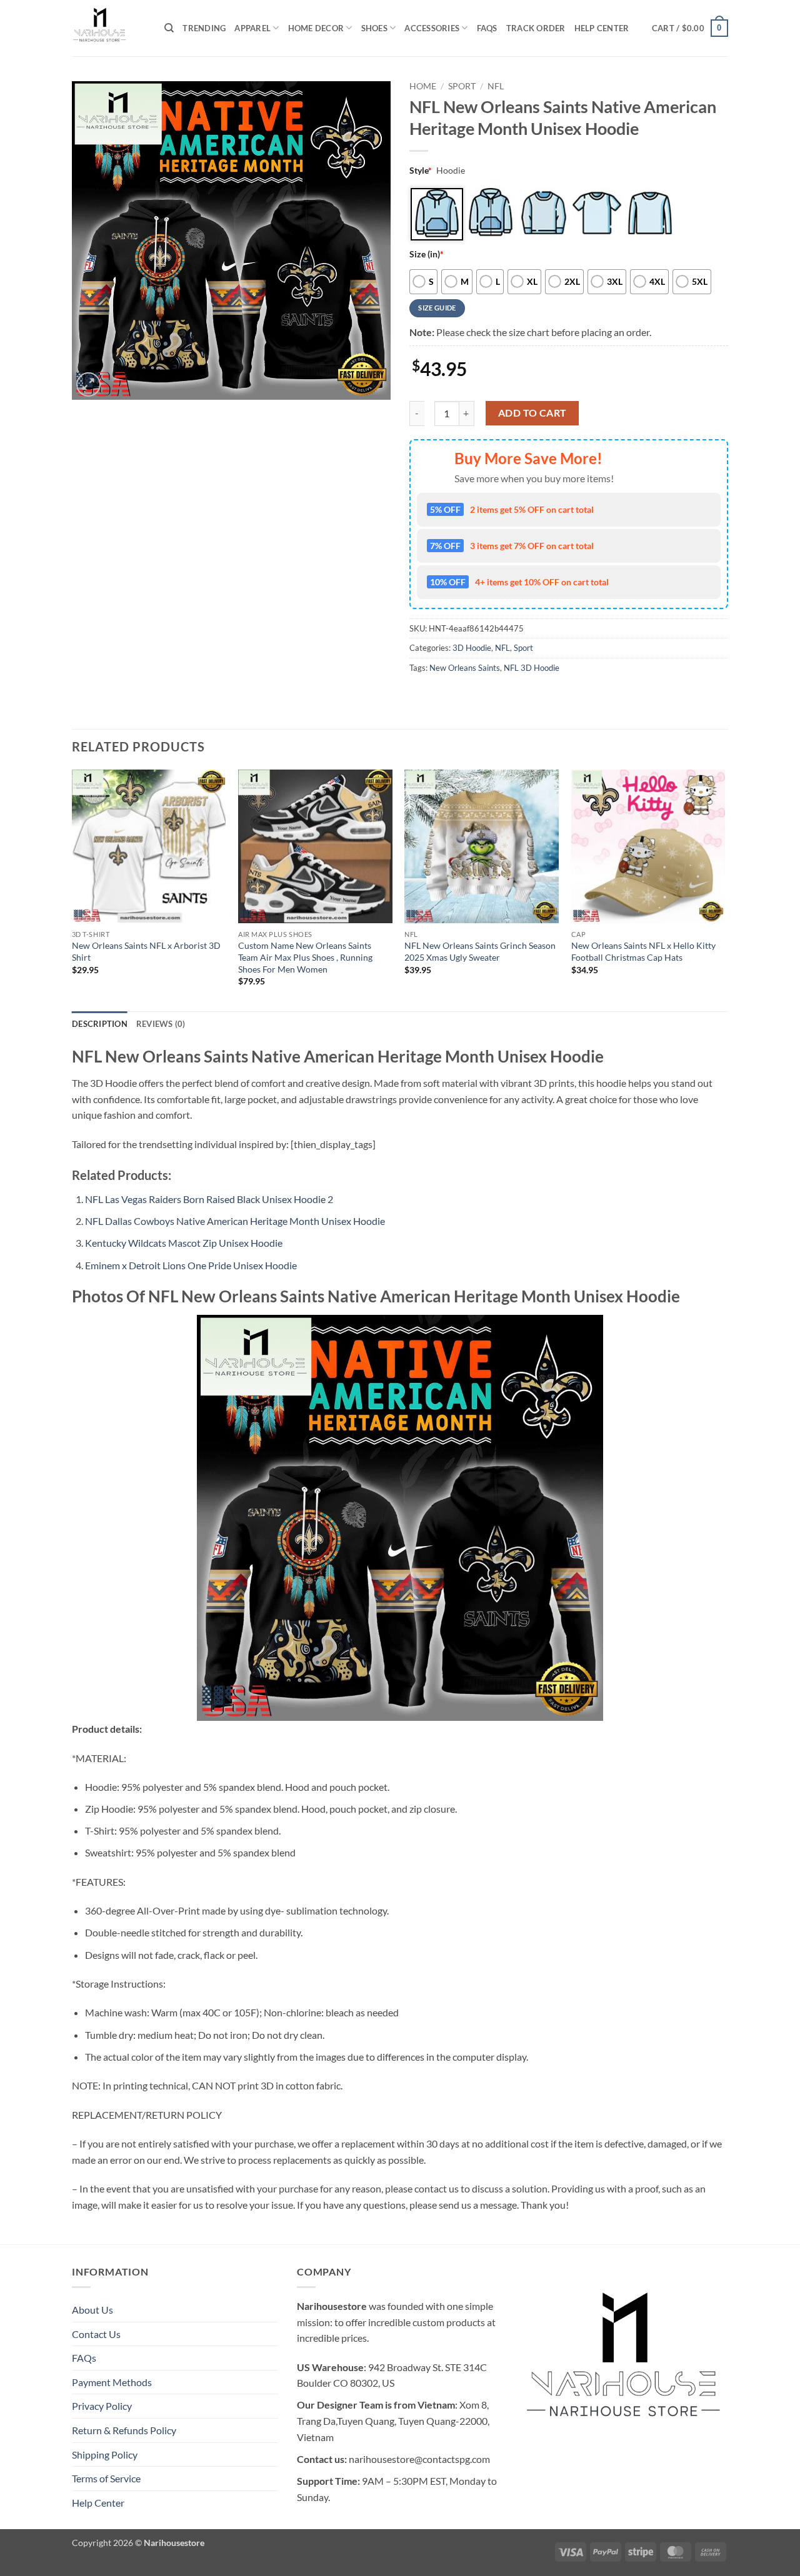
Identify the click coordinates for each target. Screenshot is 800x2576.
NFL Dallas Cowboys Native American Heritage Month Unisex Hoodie (235, 1221)
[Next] (724, 889)
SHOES (374, 28)
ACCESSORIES (432, 28)
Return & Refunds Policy (124, 2430)
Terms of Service (106, 2478)
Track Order (536, 28)
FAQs (487, 28)
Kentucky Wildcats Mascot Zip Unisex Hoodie (184, 1243)
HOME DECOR (316, 28)
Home (423, 86)
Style (421, 170)
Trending (204, 28)
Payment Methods (112, 2382)
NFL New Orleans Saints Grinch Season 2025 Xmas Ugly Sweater (480, 951)
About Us (92, 2310)
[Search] (169, 28)
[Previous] (72, 889)
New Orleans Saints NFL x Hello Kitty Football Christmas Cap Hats (643, 951)
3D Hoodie (472, 648)
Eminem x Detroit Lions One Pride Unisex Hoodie (191, 1265)
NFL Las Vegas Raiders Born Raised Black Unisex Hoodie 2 (209, 1199)
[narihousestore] (109, 28)
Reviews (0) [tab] (161, 1024)
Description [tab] (100, 1024)
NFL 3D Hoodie (532, 668)
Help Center (602, 28)
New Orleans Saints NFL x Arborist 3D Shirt (146, 951)
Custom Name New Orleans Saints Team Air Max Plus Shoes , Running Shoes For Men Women (305, 957)
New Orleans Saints (465, 668)
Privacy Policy (102, 2406)
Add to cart (532, 413)
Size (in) (427, 254)
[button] (690, 28)
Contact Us (96, 2334)
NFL (496, 86)
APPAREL (252, 28)
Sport (462, 86)
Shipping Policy (105, 2455)
